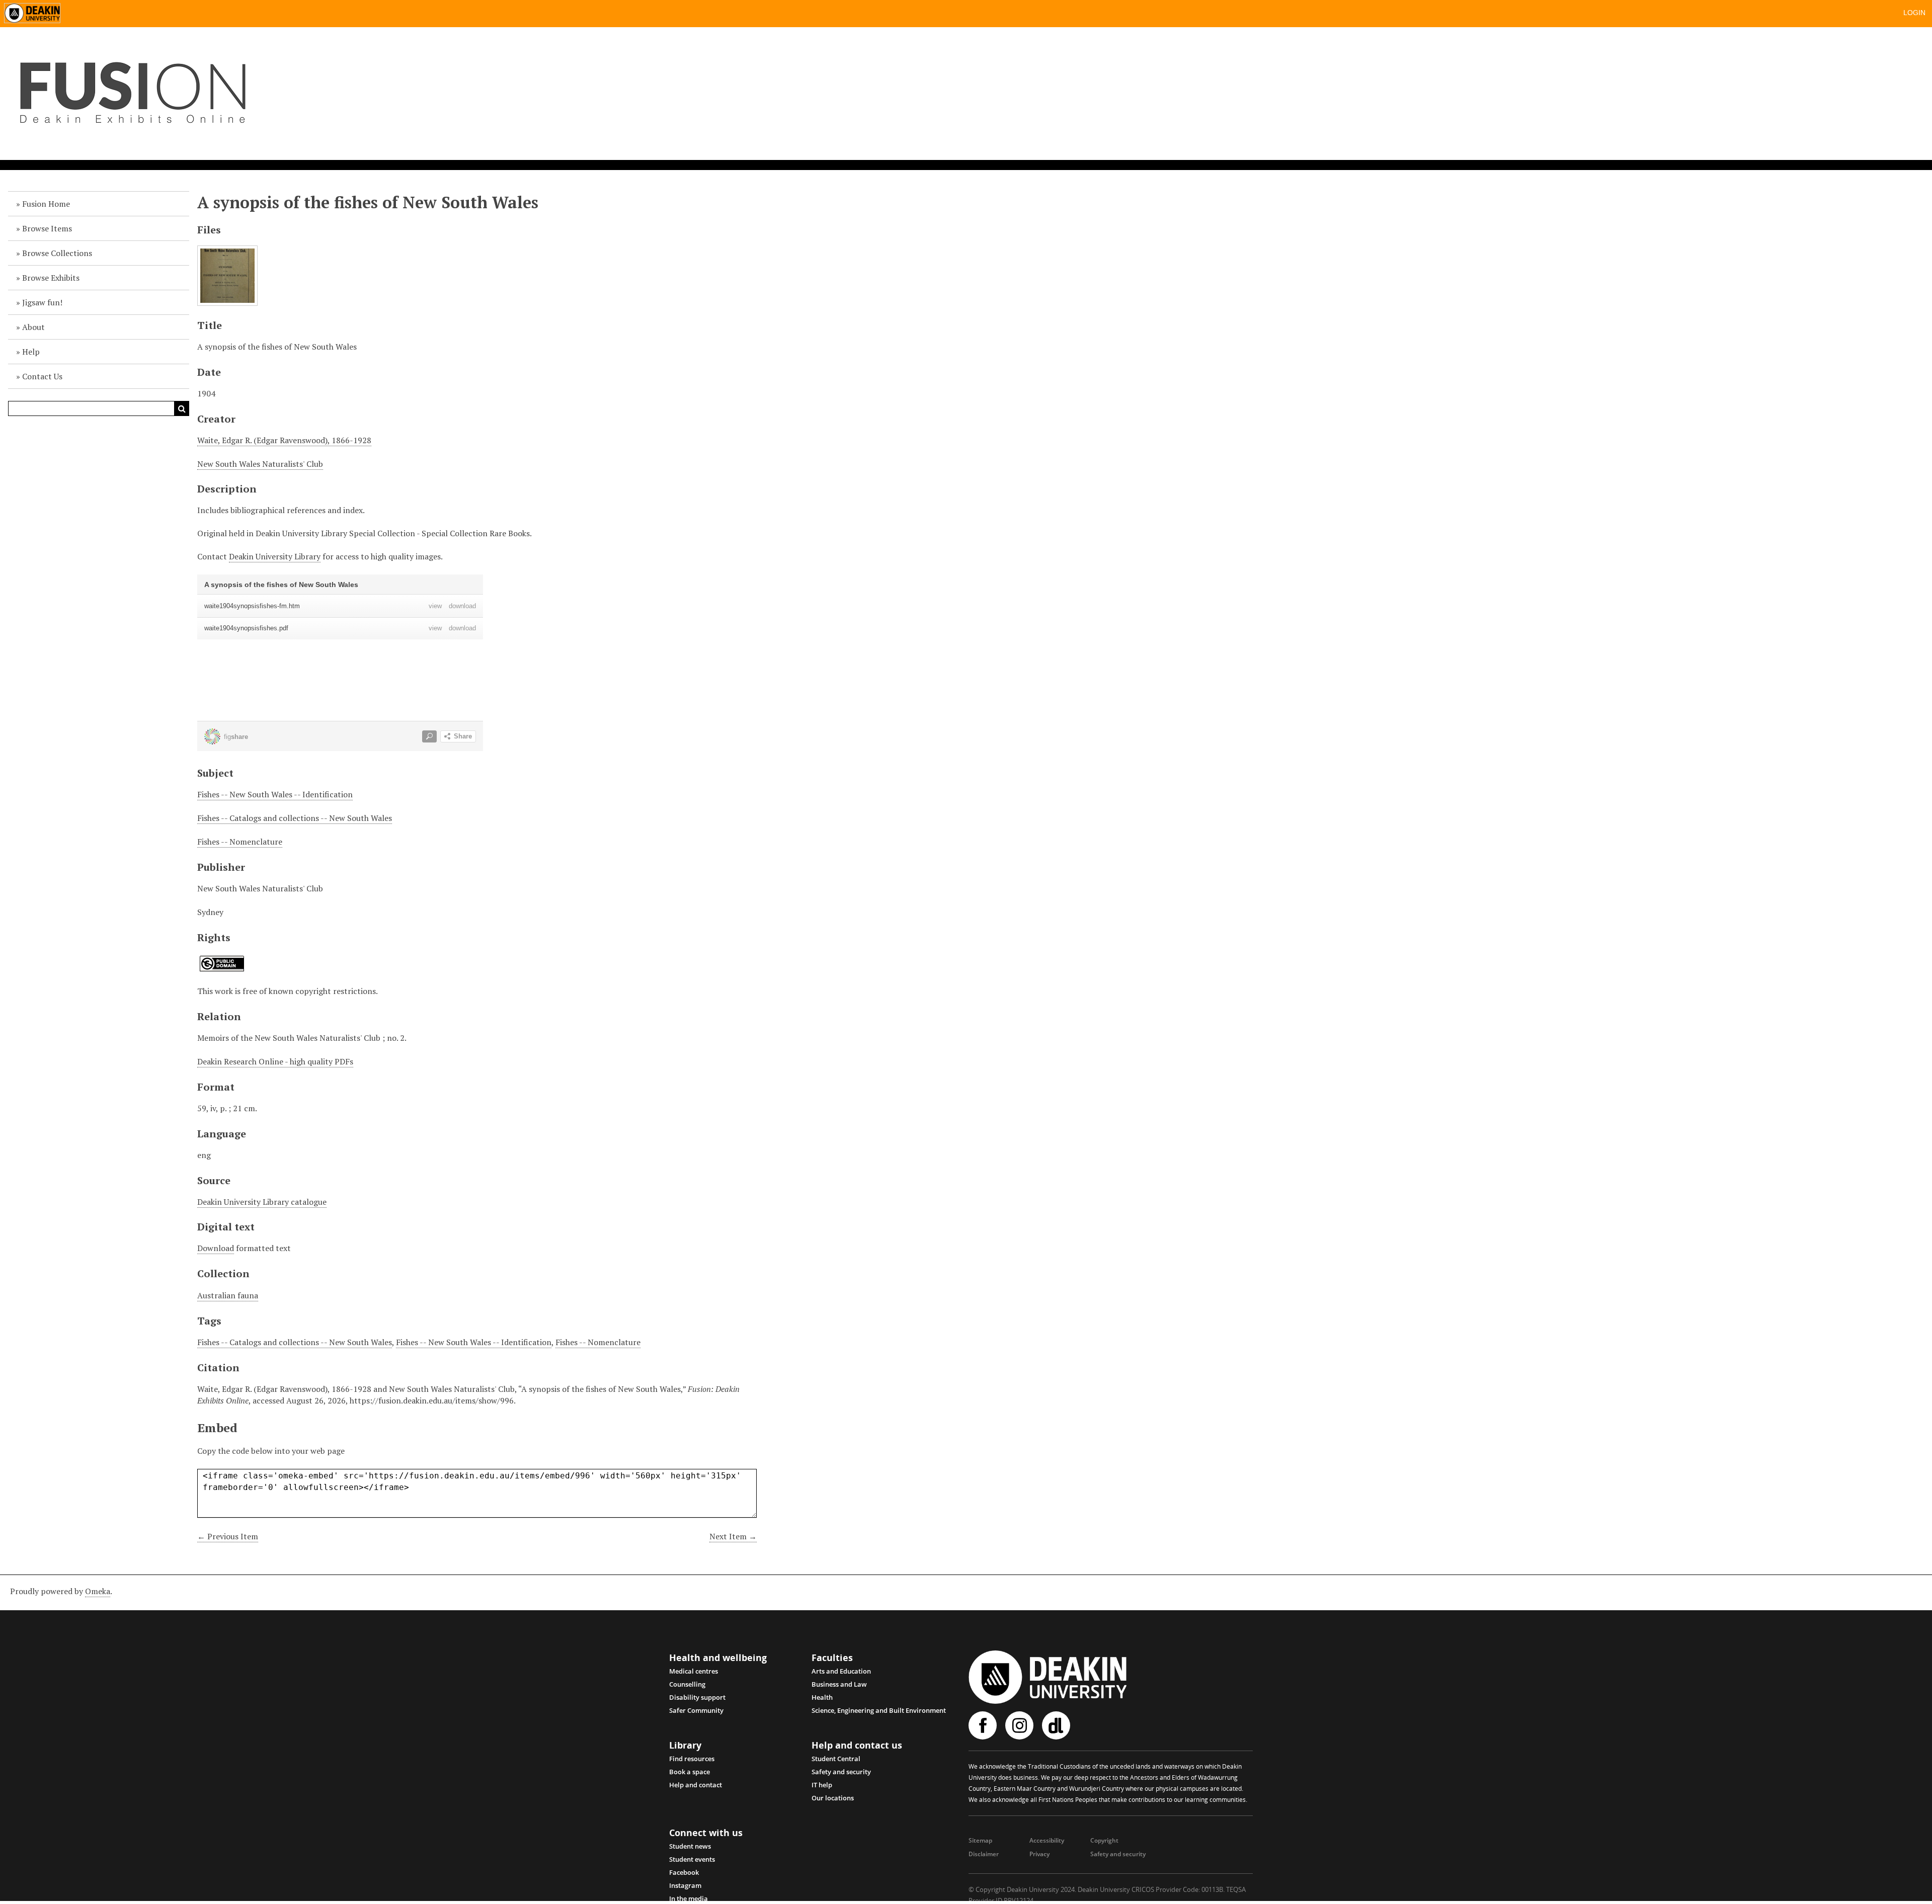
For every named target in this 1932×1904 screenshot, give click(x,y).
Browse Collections (57, 253)
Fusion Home (46, 204)
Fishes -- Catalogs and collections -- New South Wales (295, 818)
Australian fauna (228, 1295)
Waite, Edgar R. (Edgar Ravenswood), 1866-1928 (284, 440)
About (33, 327)
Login (1914, 13)
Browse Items (47, 228)
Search (182, 408)
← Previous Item (228, 1536)
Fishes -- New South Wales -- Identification (275, 794)
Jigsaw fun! (42, 302)
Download (216, 1248)
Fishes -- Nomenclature (240, 842)
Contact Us (42, 376)
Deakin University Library (275, 556)
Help (31, 352)
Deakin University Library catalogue (262, 1202)
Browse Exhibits (51, 278)
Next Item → (733, 1536)
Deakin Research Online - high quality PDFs (275, 1061)
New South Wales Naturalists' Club (260, 464)
